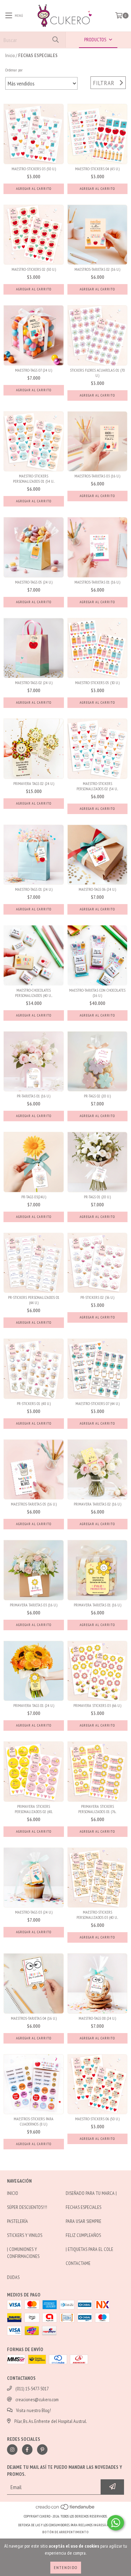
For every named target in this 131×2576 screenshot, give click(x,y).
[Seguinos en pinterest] (42, 2450)
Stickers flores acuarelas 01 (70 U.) (97, 373)
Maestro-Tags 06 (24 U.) (97, 889)
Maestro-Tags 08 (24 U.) (97, 2018)
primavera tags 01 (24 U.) (34, 1705)
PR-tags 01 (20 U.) (97, 1197)
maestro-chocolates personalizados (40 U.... (34, 993)
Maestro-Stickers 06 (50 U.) (97, 2119)
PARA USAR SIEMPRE (83, 2221)
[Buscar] (55, 40)
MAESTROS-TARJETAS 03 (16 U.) (97, 476)
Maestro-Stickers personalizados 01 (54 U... (34, 478)
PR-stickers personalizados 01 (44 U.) (34, 1300)
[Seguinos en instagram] (12, 2450)
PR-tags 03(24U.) (34, 1197)
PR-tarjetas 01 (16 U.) (34, 1096)
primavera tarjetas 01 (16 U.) (97, 1605)
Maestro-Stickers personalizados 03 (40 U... (97, 1915)
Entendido (66, 2567)
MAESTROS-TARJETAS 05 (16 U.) (34, 1504)
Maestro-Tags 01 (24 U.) (34, 889)
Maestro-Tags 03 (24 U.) (34, 1912)
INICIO (13, 2193)
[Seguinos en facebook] (27, 2450)
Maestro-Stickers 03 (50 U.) (34, 169)
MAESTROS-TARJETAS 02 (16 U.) (97, 269)
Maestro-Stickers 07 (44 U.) (97, 1403)
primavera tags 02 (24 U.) (34, 783)
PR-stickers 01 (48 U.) (34, 1403)
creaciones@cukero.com (37, 2399)
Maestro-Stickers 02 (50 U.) (34, 269)
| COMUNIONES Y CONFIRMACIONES (23, 2253)
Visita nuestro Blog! (34, 2410)
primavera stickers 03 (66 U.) (97, 1705)
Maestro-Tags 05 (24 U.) (34, 582)
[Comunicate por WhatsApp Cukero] (116, 2523)
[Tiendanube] (65, 2509)
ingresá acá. (103, 2525)
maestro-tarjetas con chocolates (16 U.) (97, 993)
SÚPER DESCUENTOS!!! (27, 2207)
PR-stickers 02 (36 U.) (97, 1297)
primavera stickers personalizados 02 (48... (34, 1809)
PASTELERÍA (17, 2221)
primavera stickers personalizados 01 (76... (97, 1809)
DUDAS (13, 2277)
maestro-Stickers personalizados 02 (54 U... (97, 786)
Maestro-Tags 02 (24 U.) (34, 683)
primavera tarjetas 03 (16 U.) (34, 1605)
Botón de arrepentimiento (65, 2532)
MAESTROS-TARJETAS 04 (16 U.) (34, 2018)
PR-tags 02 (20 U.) (97, 1096)
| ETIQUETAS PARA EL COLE (89, 2249)
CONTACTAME (78, 2263)
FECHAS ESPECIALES (83, 2207)
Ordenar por (14, 70)
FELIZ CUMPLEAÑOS (83, 2235)
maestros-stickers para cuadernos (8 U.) (34, 2121)
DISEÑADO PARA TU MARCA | (91, 2193)
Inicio (10, 55)
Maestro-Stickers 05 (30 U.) (97, 683)
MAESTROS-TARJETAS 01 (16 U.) (97, 582)
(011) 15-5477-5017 (32, 2389)
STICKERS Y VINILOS (25, 2235)
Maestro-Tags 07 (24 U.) (34, 370)
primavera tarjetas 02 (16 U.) (97, 1504)
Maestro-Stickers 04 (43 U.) (97, 169)
